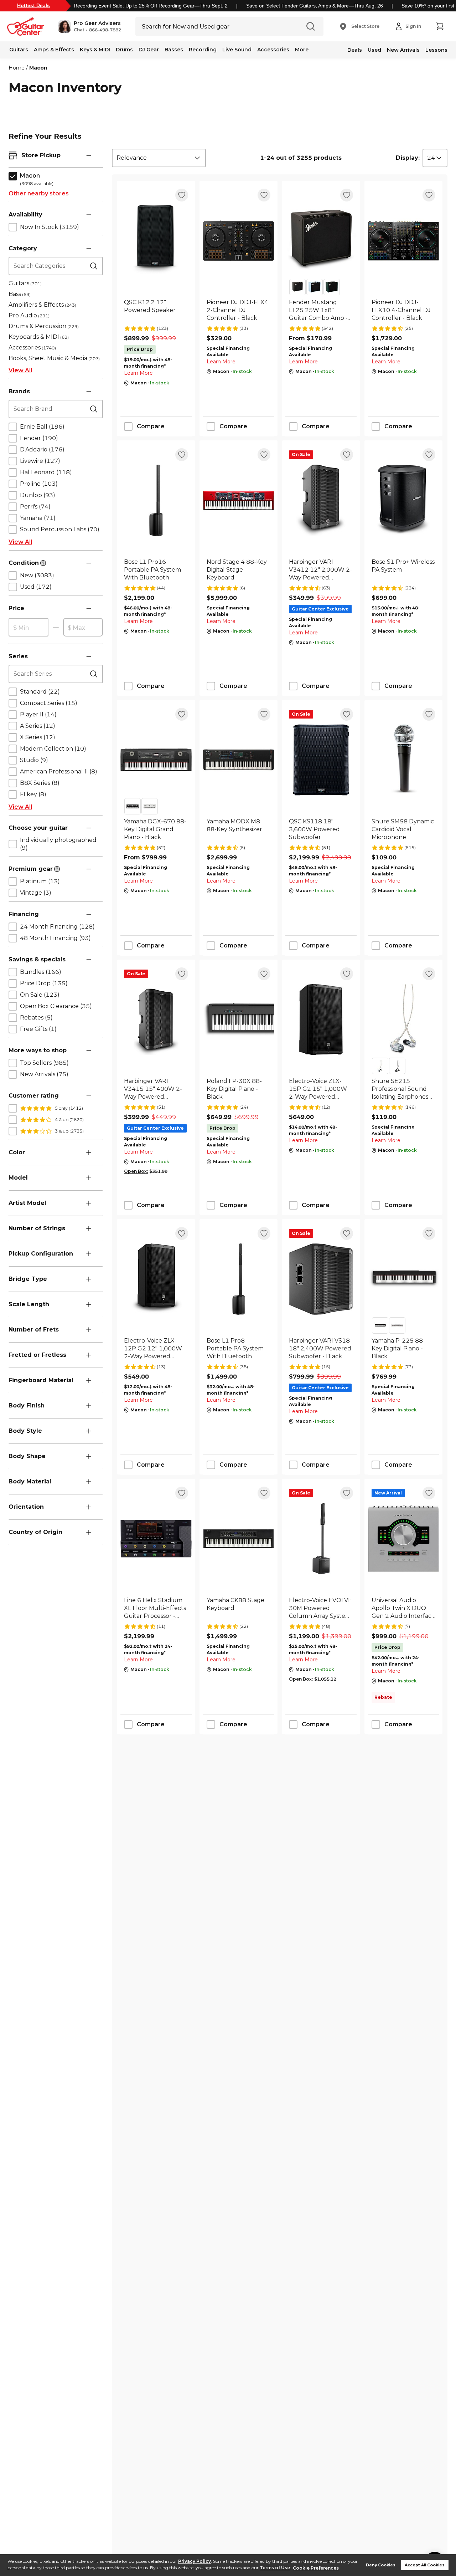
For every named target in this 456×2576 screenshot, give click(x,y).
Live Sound (237, 50)
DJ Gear (149, 50)
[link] (156, 310)
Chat (79, 30)
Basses (174, 50)
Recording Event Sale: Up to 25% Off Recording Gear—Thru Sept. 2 (151, 6)
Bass (20, 294)
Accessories (273, 50)
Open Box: (136, 1171)
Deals (355, 50)
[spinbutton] (28, 628)
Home (17, 68)
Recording (203, 50)
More (302, 50)
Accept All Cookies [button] (425, 2565)
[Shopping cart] (440, 26)
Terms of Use (275, 2568)
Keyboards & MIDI (39, 337)
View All (20, 370)
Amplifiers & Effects (42, 305)
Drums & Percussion (44, 326)
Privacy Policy (195, 2561)
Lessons (436, 50)
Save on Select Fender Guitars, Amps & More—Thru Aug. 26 (315, 6)
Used (374, 50)
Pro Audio (29, 315)
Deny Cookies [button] (381, 2565)
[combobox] (159, 158)
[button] (90, 26)
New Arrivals (403, 50)
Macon (38, 68)
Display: (408, 158)
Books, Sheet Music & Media (54, 358)
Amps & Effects (54, 50)
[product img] (156, 241)
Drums (124, 50)
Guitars (19, 50)
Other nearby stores (39, 193)
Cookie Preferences (316, 2568)
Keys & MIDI (95, 50)
